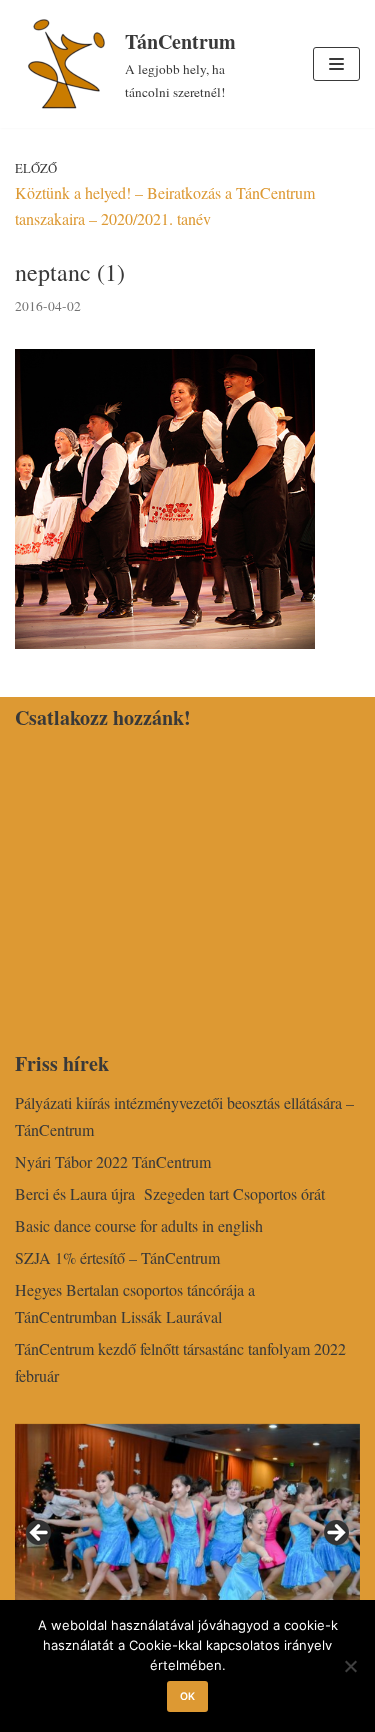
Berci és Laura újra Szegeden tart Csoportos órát (170, 1193)
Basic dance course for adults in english (139, 1225)
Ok (187, 1696)
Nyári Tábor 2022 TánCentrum (113, 1161)
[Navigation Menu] (336, 64)
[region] (187, 1539)
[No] (350, 1666)
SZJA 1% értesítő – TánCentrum (117, 1257)
